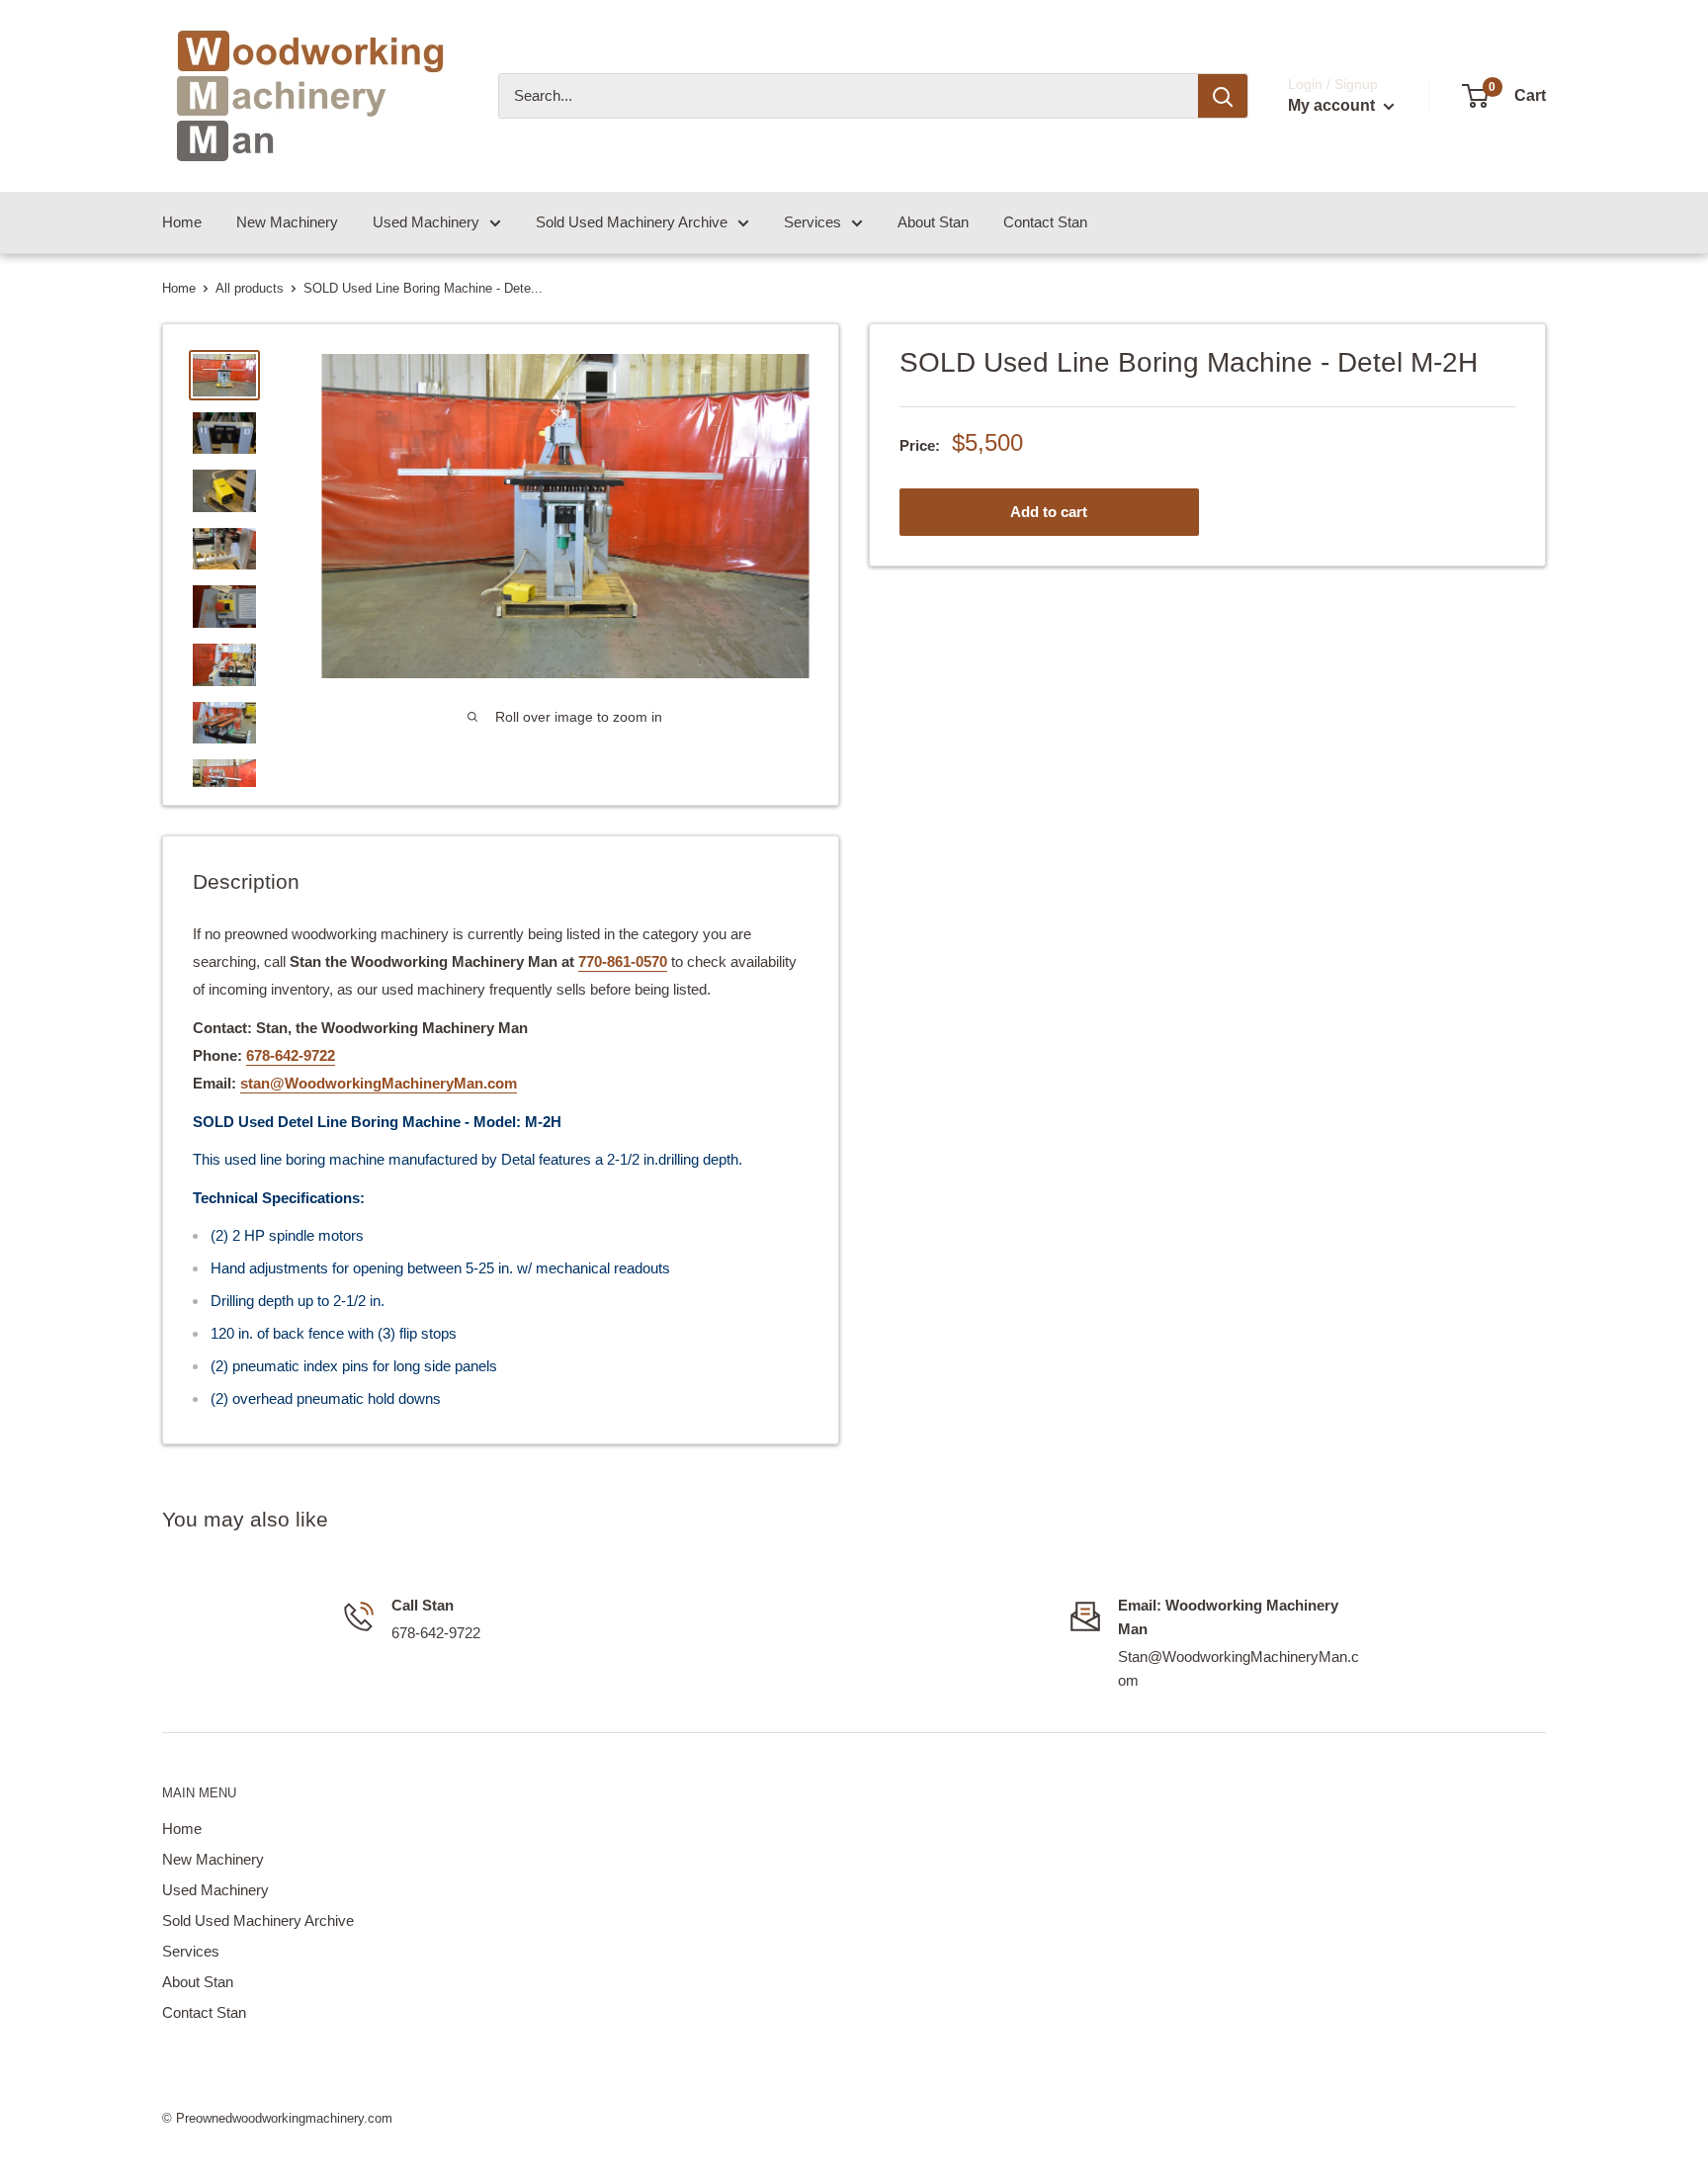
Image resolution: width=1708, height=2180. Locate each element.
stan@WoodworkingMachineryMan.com (379, 1083)
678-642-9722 (291, 1055)
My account (1333, 105)
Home (182, 222)
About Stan (933, 222)
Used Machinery (426, 222)
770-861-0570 (623, 961)
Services (812, 222)
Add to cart (1049, 511)
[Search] (1223, 96)
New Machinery (287, 222)
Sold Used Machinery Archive (632, 222)
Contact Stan (1045, 222)
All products (250, 288)
